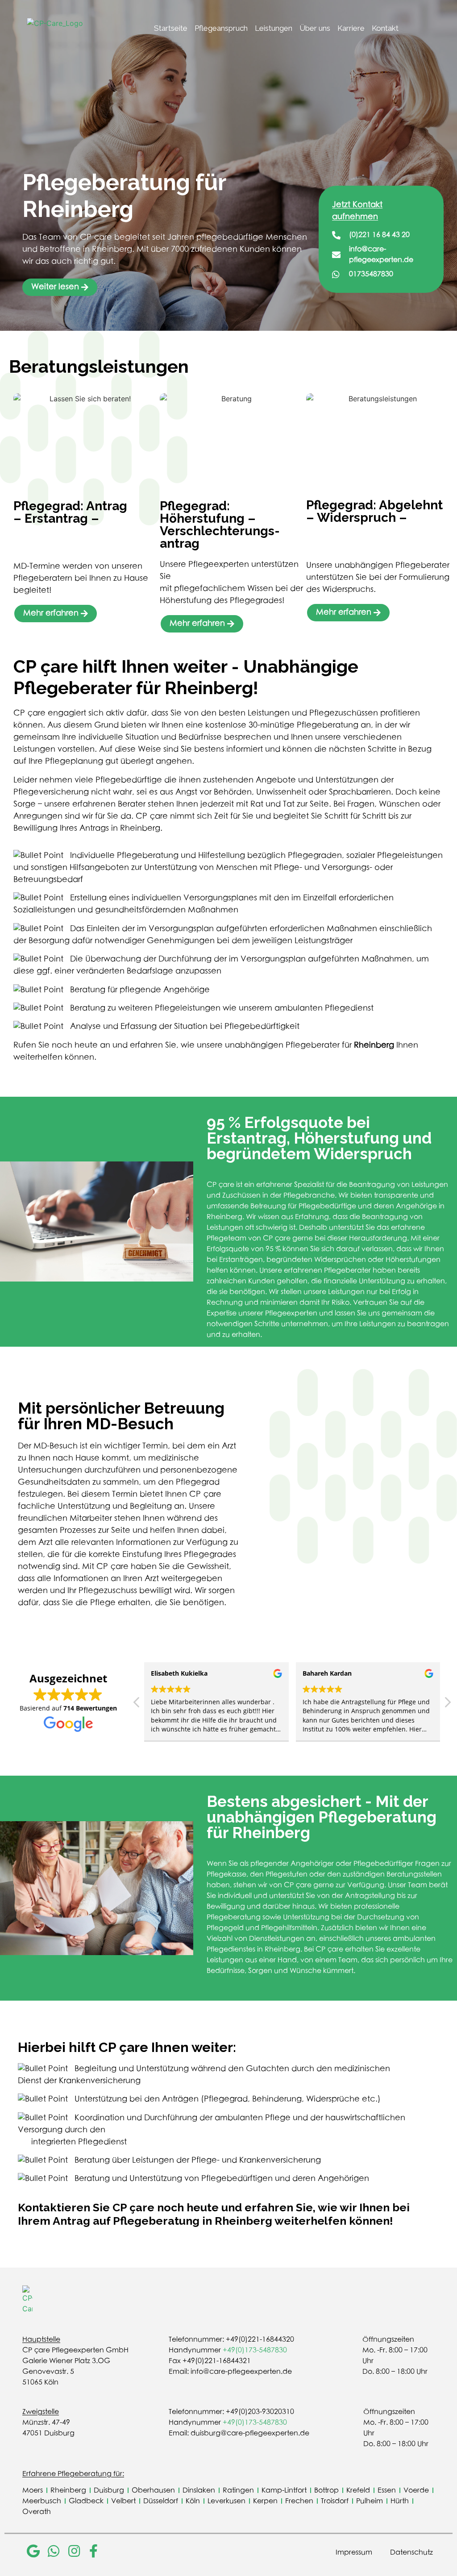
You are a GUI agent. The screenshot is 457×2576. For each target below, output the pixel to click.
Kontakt (385, 28)
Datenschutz (411, 2552)
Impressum (354, 2552)
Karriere (351, 28)
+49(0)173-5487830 (255, 2350)
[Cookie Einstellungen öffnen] (20, 2564)
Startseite (171, 28)
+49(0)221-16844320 (260, 2339)
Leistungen (274, 28)
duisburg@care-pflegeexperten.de (250, 2433)
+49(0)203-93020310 (260, 2412)
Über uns (315, 28)
